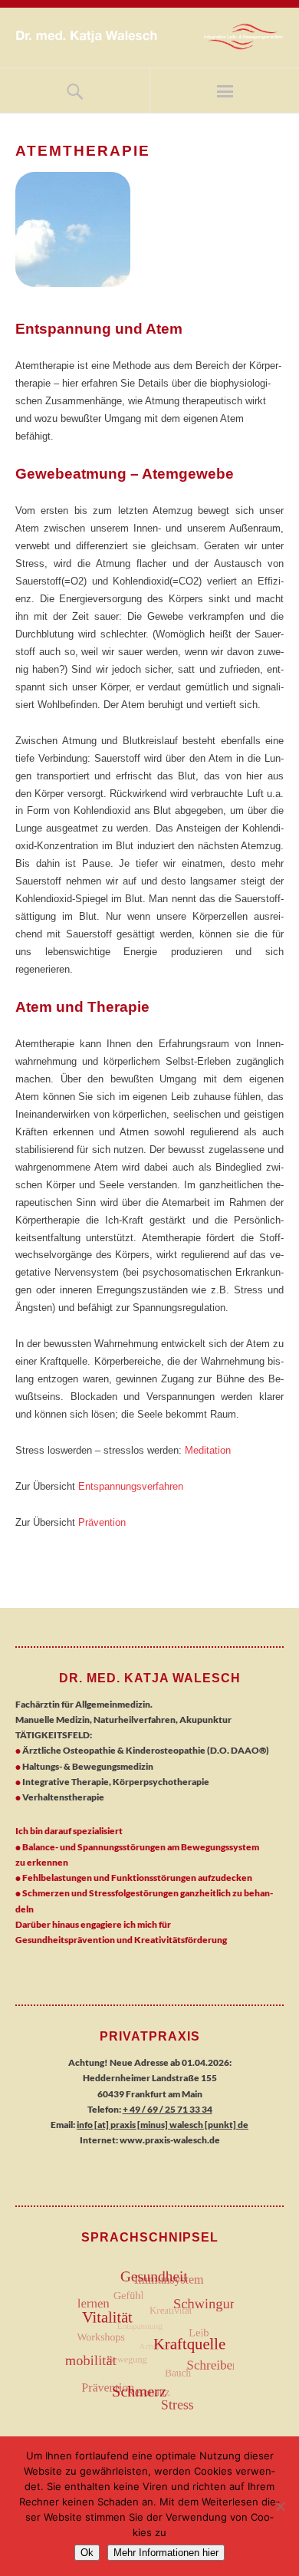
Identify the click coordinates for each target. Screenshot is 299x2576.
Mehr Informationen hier (166, 2553)
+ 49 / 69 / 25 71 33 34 (168, 2109)
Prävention (102, 1522)
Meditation (208, 1450)
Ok (87, 2553)
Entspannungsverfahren (131, 1486)
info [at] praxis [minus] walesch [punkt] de (163, 2125)
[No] (280, 2506)
